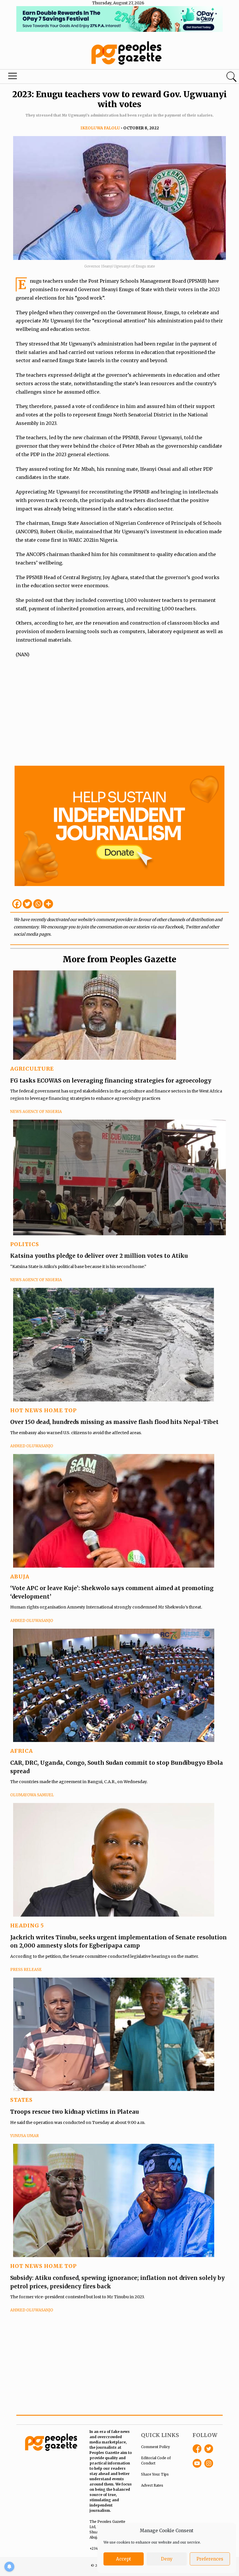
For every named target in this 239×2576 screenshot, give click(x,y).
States (21, 2100)
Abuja (20, 1577)
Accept (124, 2559)
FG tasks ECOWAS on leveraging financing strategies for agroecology (111, 1081)
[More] (48, 904)
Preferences (210, 2559)
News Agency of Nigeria (36, 1112)
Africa (22, 1751)
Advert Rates (152, 2485)
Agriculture (32, 1069)
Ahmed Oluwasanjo (32, 1446)
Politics (25, 1244)
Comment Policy (155, 2447)
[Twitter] (27, 904)
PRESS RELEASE (26, 1970)
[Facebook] (17, 904)
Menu (13, 77)
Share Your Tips (155, 2474)
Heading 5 (27, 1926)
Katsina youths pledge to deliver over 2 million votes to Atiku (99, 1256)
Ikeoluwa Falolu (100, 128)
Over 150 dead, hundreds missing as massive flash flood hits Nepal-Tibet (114, 1422)
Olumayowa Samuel (32, 1795)
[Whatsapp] (38, 904)
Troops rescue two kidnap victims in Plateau (75, 2112)
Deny (167, 2559)
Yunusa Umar (24, 2136)
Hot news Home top (43, 1410)
